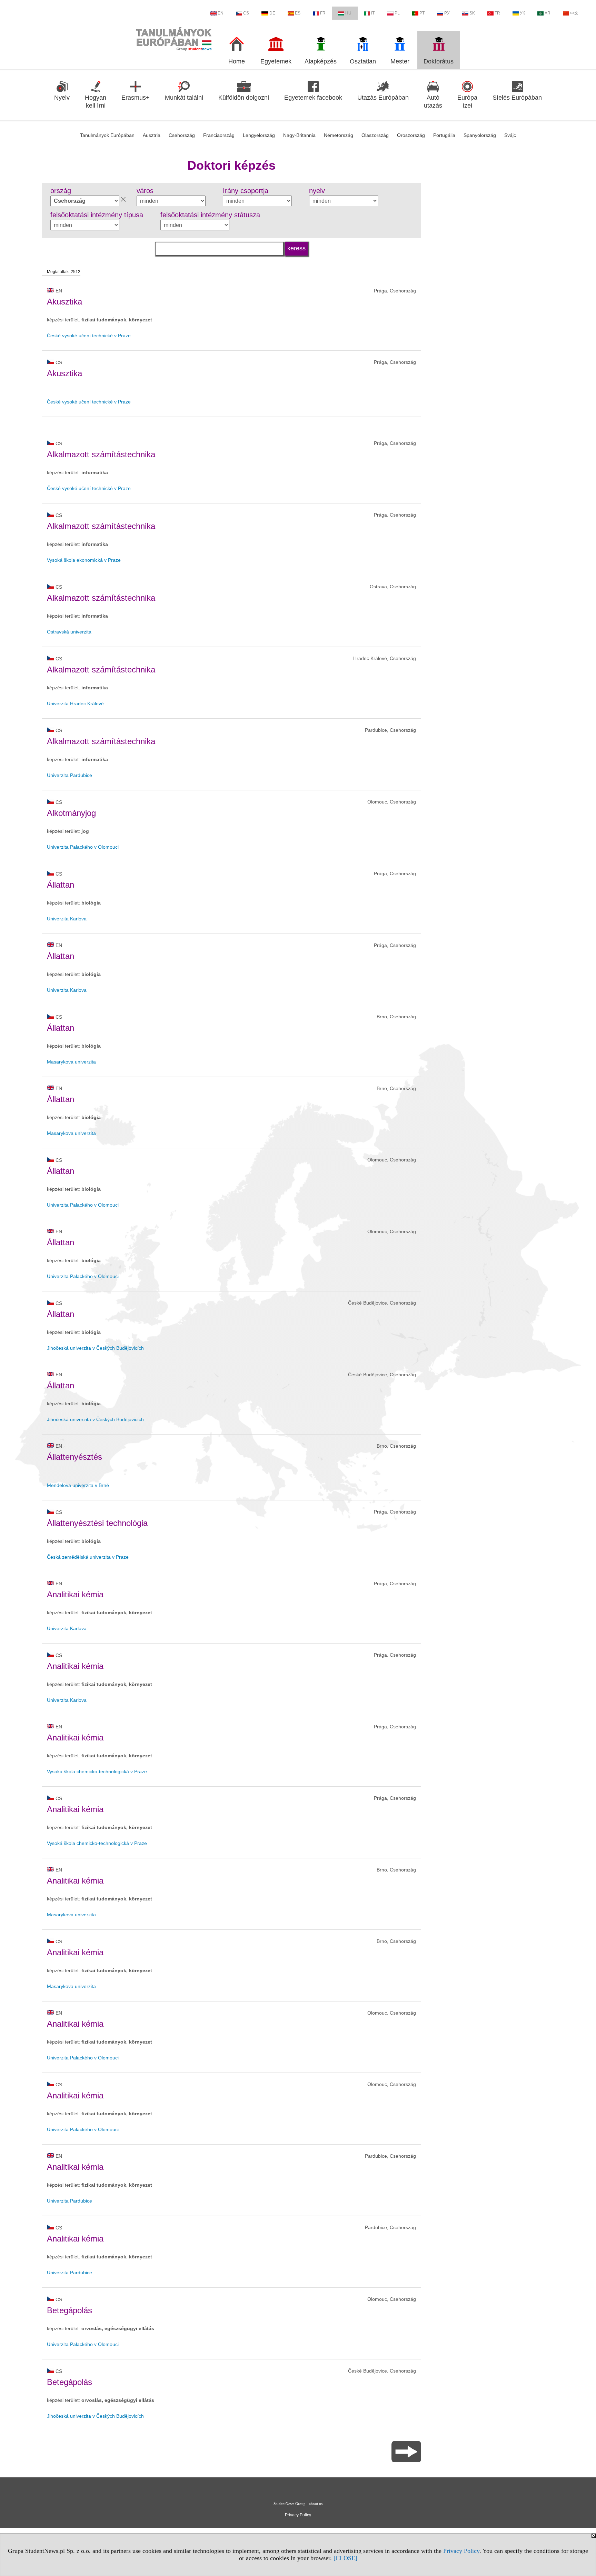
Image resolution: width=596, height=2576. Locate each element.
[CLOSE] (345, 2558)
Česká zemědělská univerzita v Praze (88, 1557)
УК (522, 13)
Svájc (510, 135)
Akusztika (64, 302)
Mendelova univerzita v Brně (78, 1485)
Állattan (61, 885)
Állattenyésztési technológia (97, 1523)
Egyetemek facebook (313, 98)
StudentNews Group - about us (298, 2504)
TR (497, 13)
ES (298, 13)
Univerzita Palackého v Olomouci (83, 847)
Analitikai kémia (75, 1594)
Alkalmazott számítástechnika (101, 454)
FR (323, 13)
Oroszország (411, 135)
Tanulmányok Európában (107, 135)
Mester (400, 61)
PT (422, 13)
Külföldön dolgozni (244, 98)
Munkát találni (184, 98)
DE (272, 13)
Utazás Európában (383, 98)
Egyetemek (276, 61)
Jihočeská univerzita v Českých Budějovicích (95, 1348)
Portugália (444, 135)
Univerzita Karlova (67, 919)
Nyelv (62, 98)
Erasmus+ (136, 98)
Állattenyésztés (74, 1457)
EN (221, 13)
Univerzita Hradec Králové (75, 703)
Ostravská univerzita (69, 632)
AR (548, 13)
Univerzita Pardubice (69, 775)
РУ (447, 13)
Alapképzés (321, 61)
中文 (574, 13)
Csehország (182, 135)
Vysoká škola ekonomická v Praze (84, 560)
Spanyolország (480, 135)
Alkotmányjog (71, 813)
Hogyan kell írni (96, 102)
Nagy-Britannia (299, 135)
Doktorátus (439, 61)
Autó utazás (433, 102)
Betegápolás (69, 2310)
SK (472, 13)
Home (237, 61)
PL (397, 13)
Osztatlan (363, 61)
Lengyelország (259, 135)
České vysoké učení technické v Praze (89, 336)
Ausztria (152, 135)
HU (348, 13)
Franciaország (219, 135)
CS (246, 13)
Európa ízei (467, 102)
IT (373, 13)
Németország (339, 135)
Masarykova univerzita (71, 1062)
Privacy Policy (461, 2551)
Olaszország (375, 135)
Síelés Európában (517, 98)
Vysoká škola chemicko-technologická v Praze (97, 1771)
